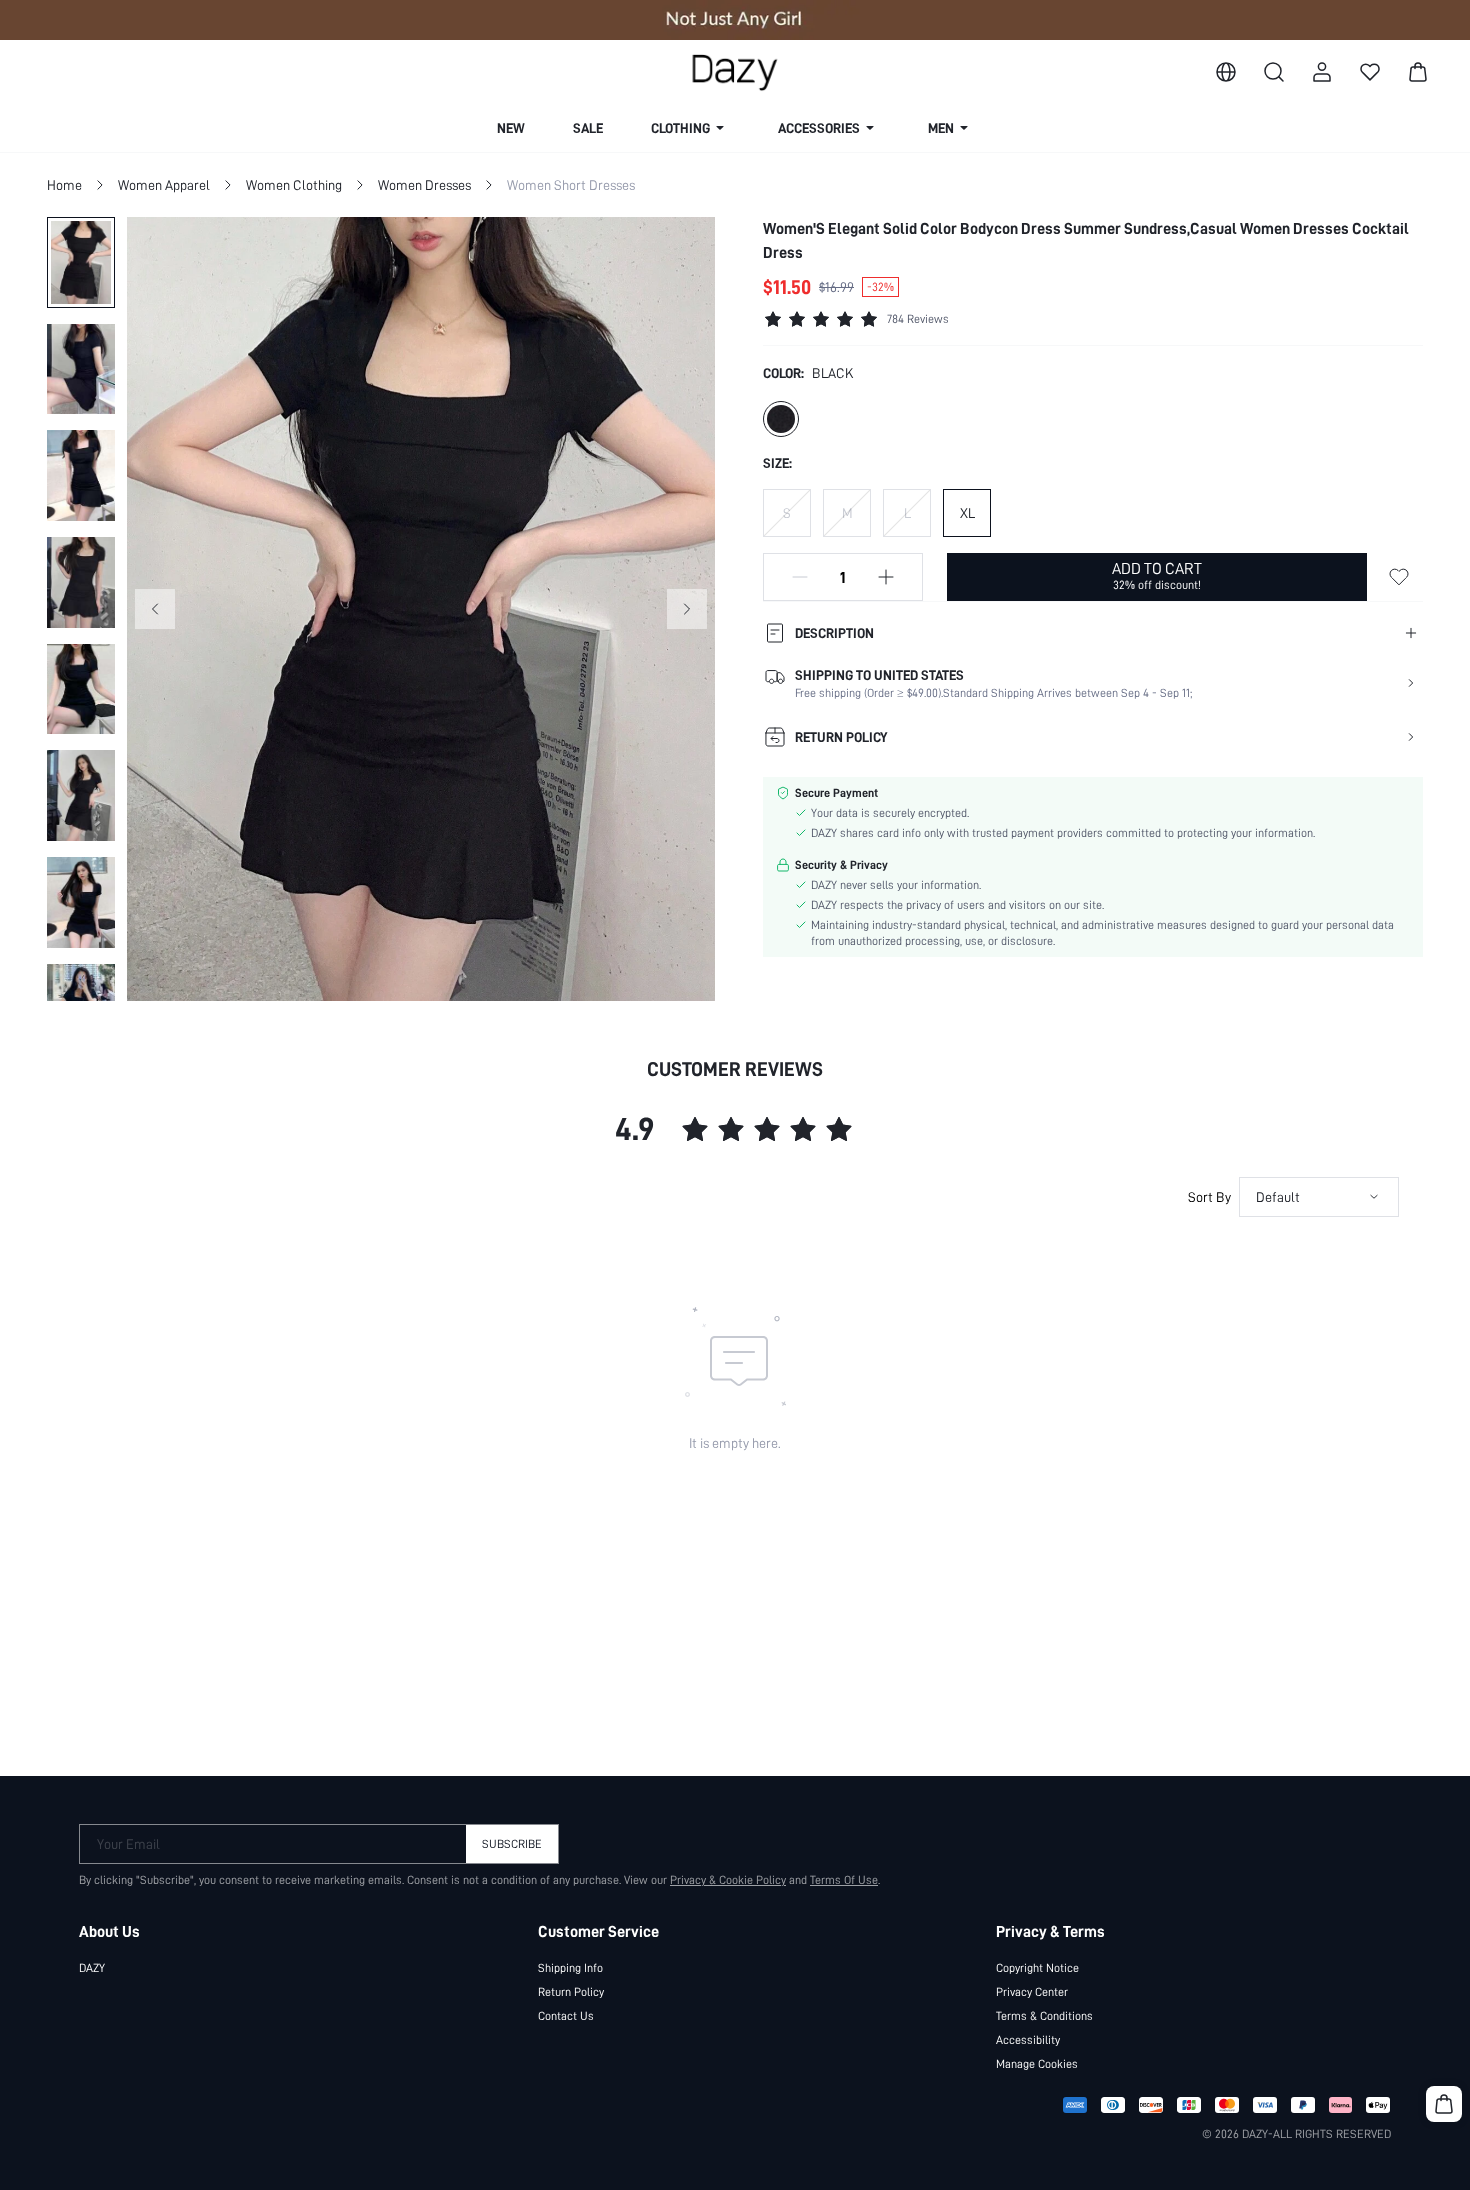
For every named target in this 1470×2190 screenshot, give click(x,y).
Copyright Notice (1037, 1968)
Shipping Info (570, 1968)
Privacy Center (1032, 1992)
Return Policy (571, 1992)
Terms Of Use (844, 1880)
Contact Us (566, 2016)
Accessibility (1028, 2040)
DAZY (92, 1968)
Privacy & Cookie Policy (728, 1880)
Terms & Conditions (1044, 2016)
